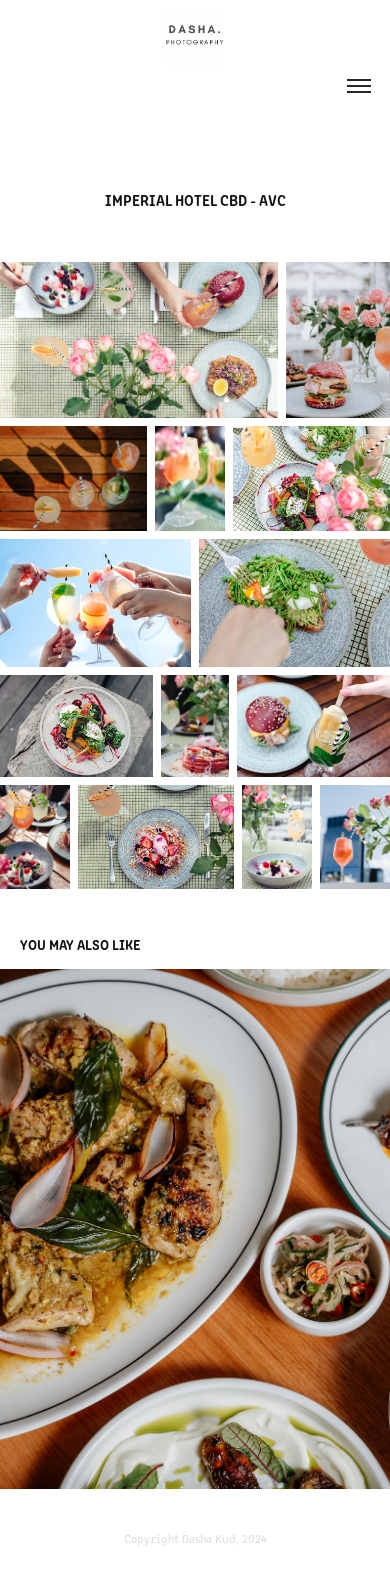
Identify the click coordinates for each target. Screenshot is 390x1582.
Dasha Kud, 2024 (224, 1538)
